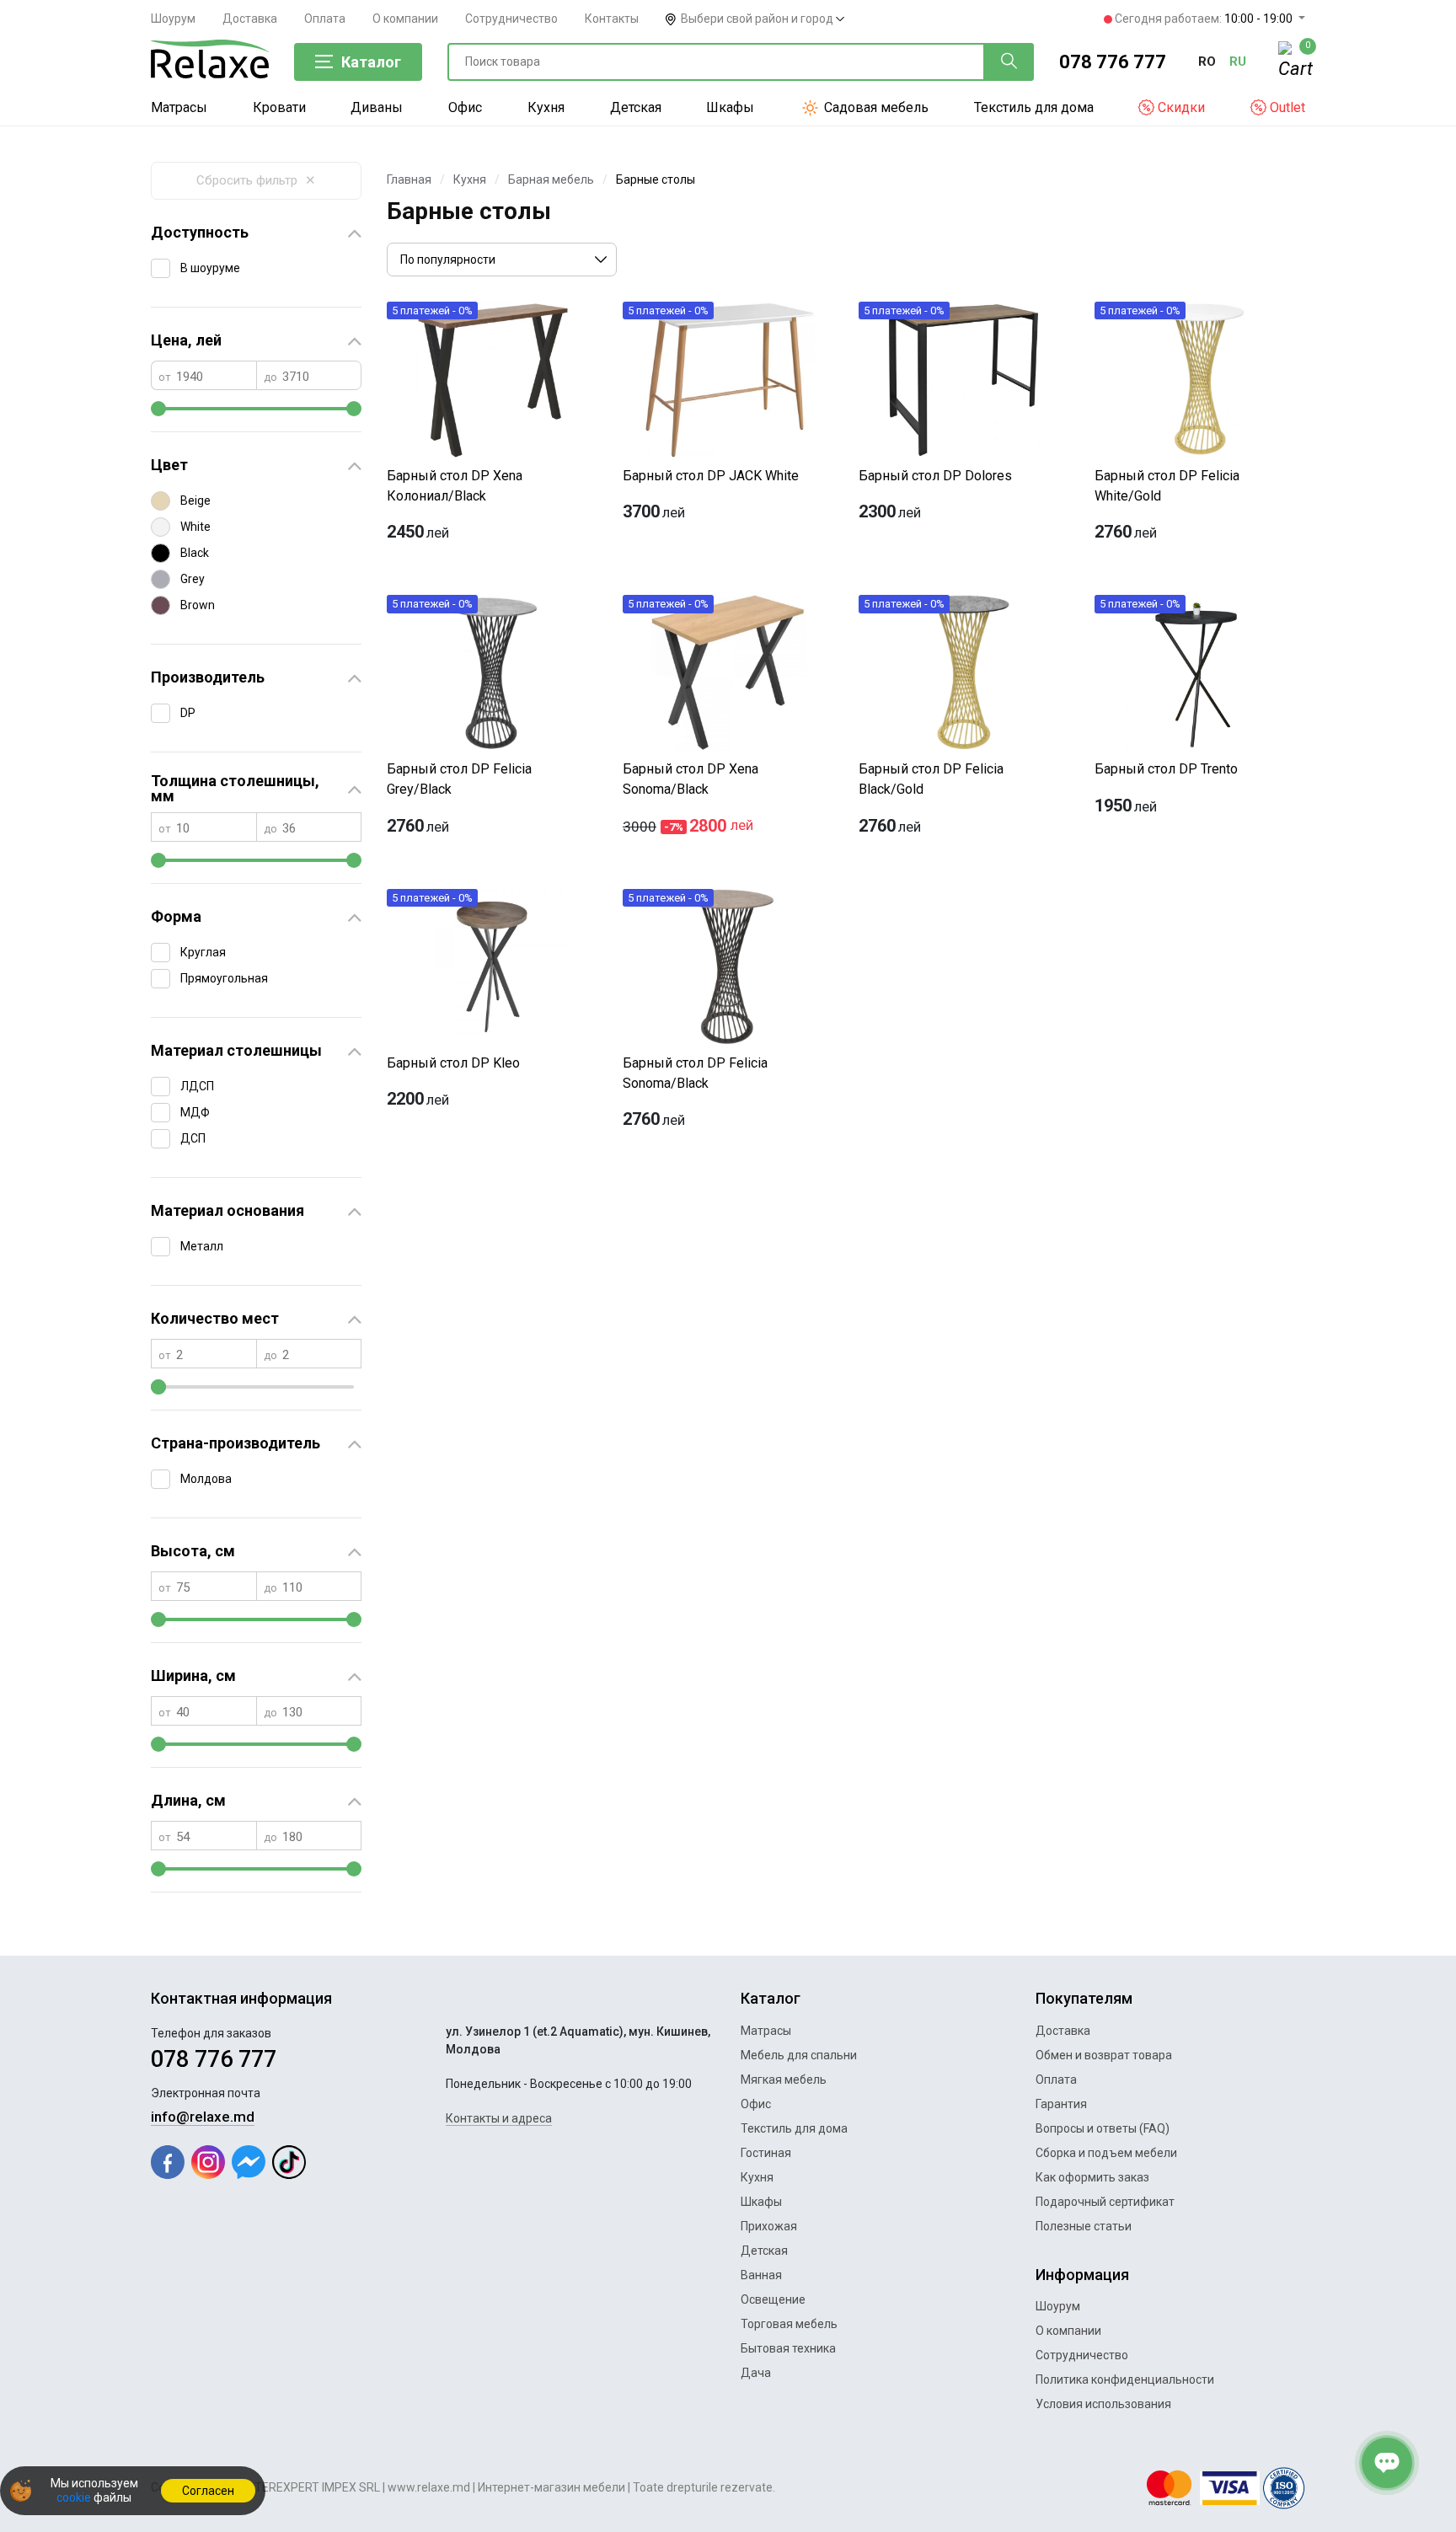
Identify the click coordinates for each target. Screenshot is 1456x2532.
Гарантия (1061, 2104)
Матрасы (179, 107)
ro (1207, 62)
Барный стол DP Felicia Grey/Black (459, 779)
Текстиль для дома (1034, 107)
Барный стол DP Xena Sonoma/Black (691, 779)
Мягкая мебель (784, 2080)
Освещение (773, 2299)
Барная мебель (551, 179)
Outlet (1286, 107)
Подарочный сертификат (1105, 2202)
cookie (74, 2497)
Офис (465, 107)
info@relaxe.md (203, 2117)
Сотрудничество (511, 19)
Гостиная (766, 2153)
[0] (1292, 62)
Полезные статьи (1084, 2226)
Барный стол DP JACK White (711, 476)
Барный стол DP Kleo (453, 1063)
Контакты (612, 19)
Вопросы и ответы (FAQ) (1103, 2128)
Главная (409, 179)
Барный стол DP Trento (1166, 769)
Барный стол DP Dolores (935, 476)
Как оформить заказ (1092, 2177)
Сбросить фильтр (256, 180)
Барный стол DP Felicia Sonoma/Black (695, 1073)
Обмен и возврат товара (1104, 2055)
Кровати (279, 107)
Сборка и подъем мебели (1106, 2153)
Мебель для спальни (799, 2055)
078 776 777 (1113, 62)
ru (1238, 62)
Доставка (250, 19)
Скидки (1180, 107)
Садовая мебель (875, 107)
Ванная (761, 2275)
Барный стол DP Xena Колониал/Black (455, 486)
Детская (636, 107)
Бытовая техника (788, 2348)
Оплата (325, 19)
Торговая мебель (789, 2324)
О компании (405, 19)
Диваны (377, 107)
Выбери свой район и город (758, 19)
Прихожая (769, 2226)
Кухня (546, 107)
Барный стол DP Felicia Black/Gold (931, 779)
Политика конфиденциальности (1125, 2379)
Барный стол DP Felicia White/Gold (1167, 486)
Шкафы (730, 107)
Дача (756, 2373)
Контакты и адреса (499, 2118)
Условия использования (1103, 2404)
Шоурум (173, 19)
